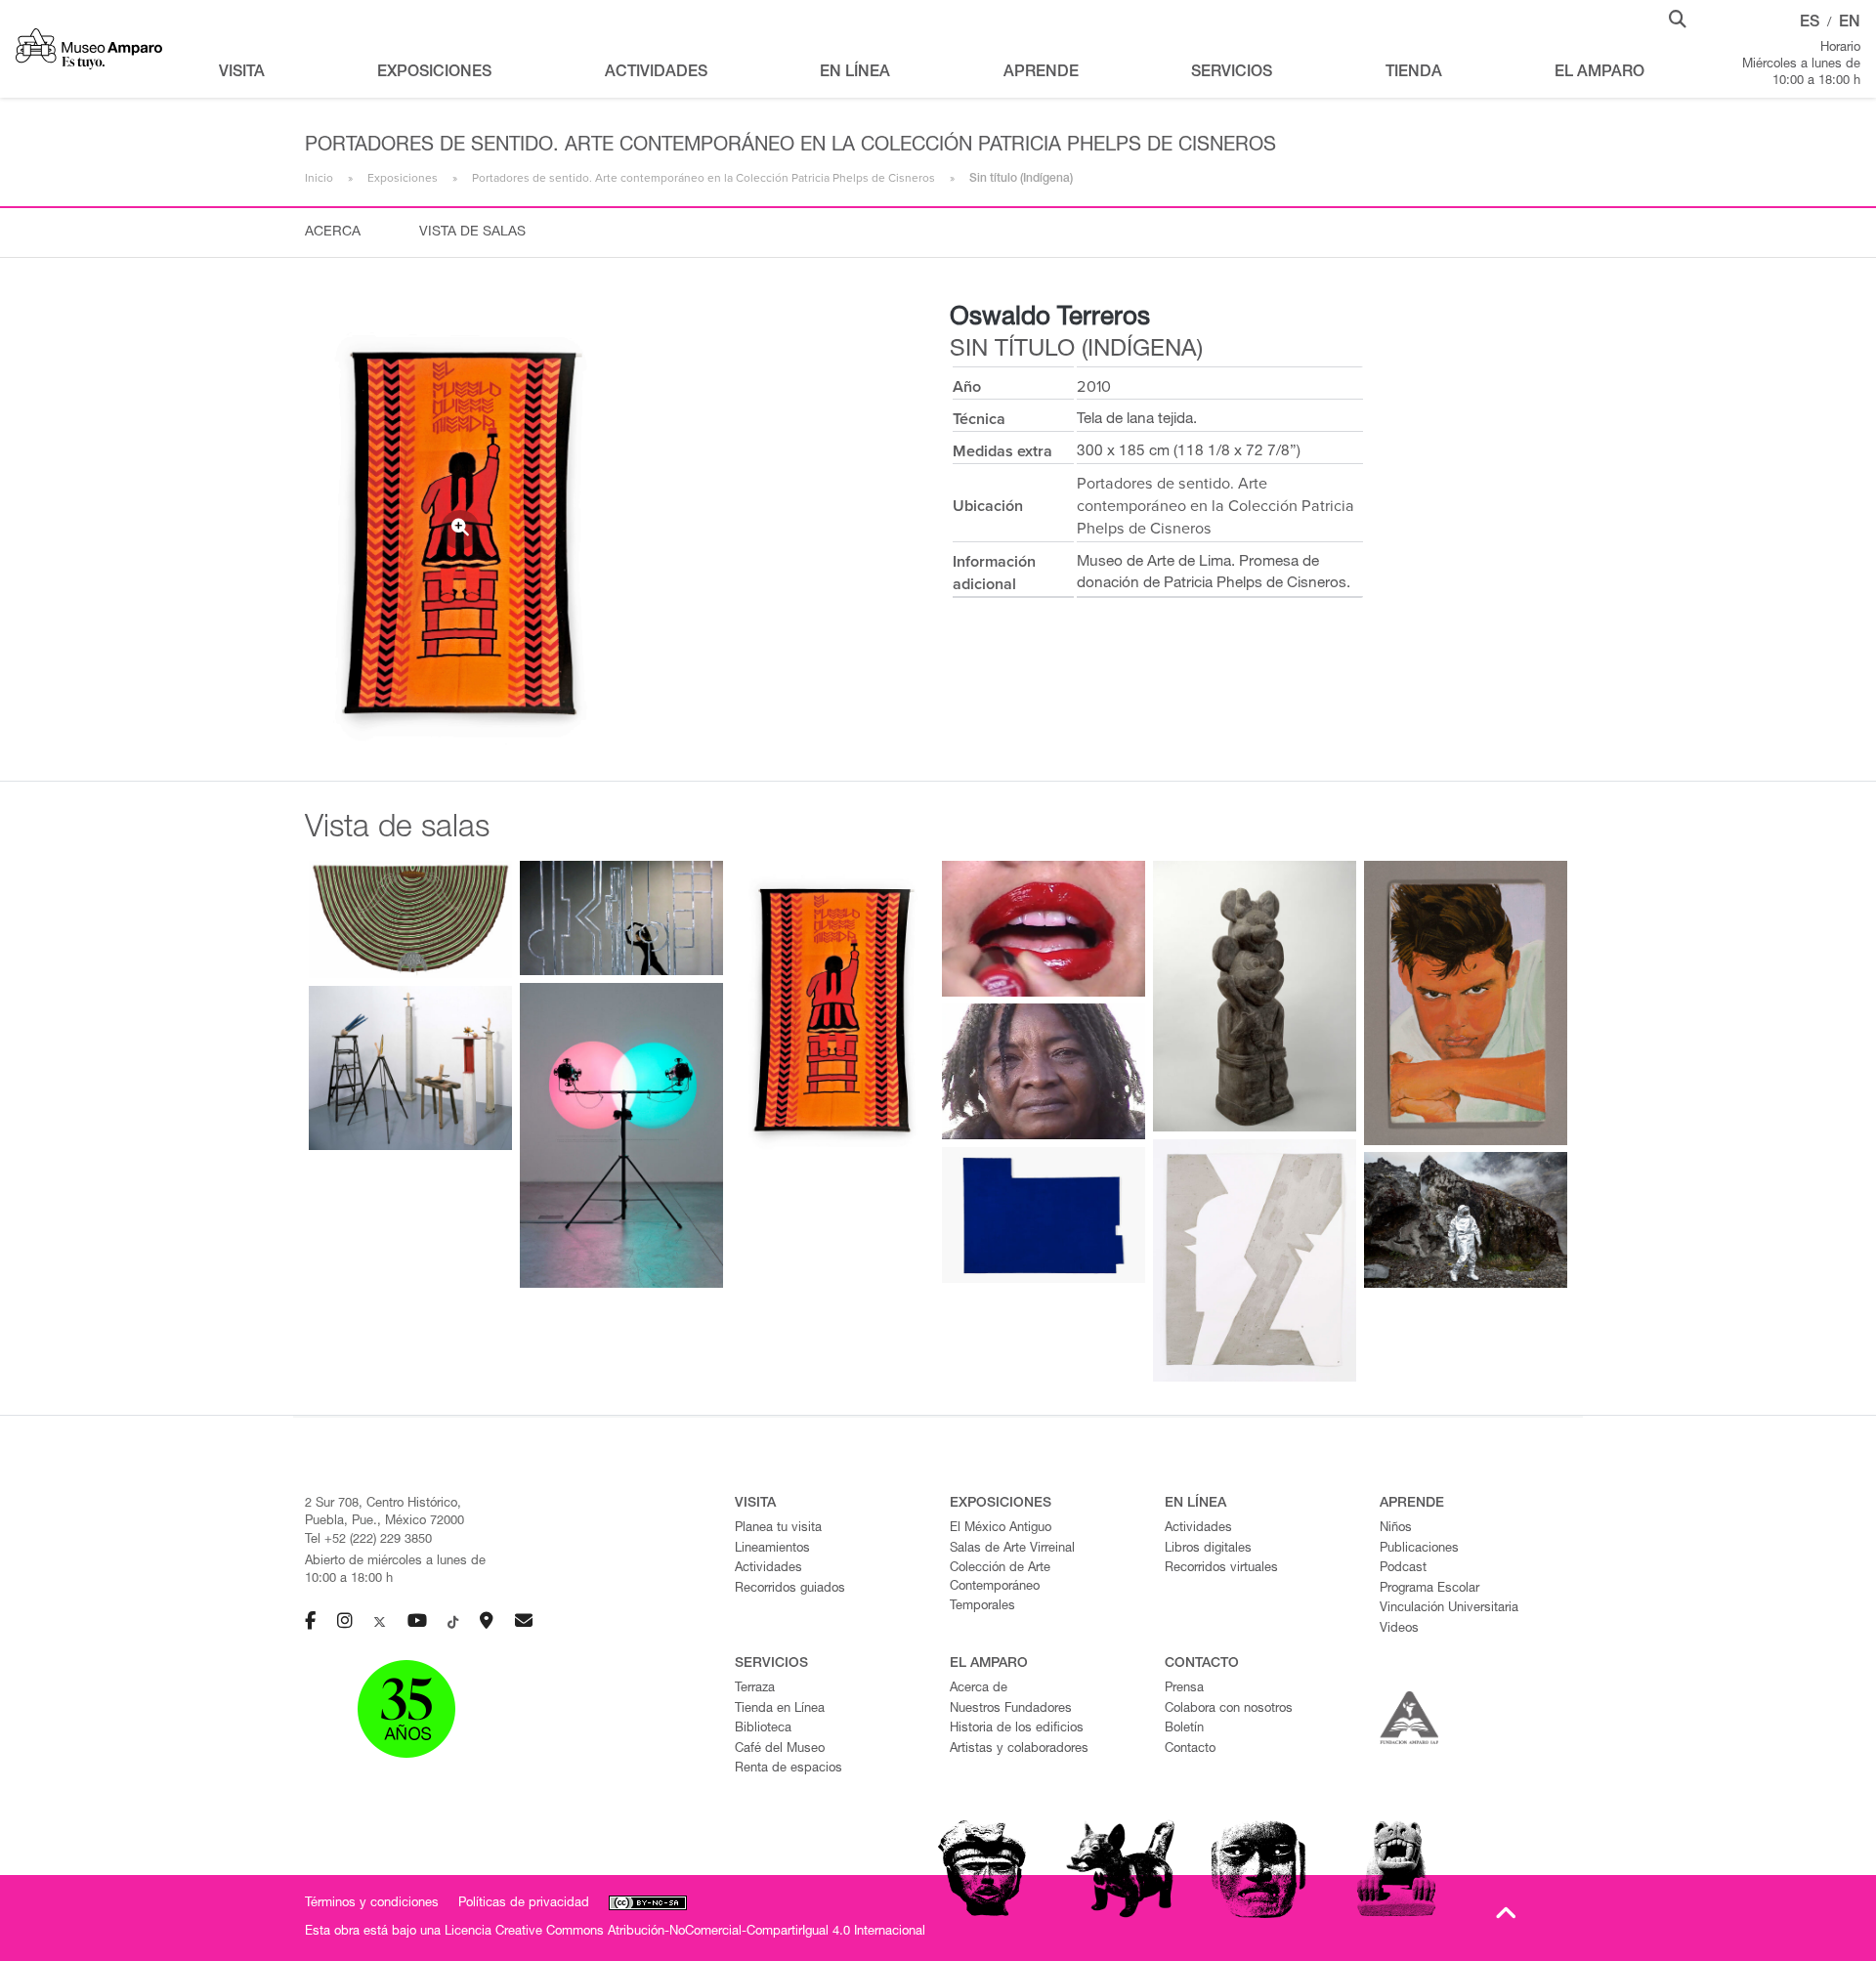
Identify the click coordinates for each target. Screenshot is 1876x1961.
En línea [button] (855, 73)
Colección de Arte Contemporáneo (1000, 1578)
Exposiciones (403, 178)
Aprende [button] (1041, 73)
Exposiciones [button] (434, 73)
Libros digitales (1208, 1549)
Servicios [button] (1232, 73)
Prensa (1184, 1689)
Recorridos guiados (790, 1589)
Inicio (319, 178)
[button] (1678, 18)
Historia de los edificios (1017, 1729)
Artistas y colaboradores (1019, 1749)
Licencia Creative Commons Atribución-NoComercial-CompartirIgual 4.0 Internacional (685, 1932)
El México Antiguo (1001, 1529)
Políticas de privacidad (524, 1904)
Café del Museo (780, 1749)
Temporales (982, 1607)
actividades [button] (656, 73)
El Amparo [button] (1599, 73)
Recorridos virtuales (1221, 1569)
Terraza (755, 1689)
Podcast (1403, 1569)
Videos (1399, 1629)
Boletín (1184, 1729)
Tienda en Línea (780, 1709)
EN (1850, 23)
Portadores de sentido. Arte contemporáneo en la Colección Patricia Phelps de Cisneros (703, 178)
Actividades (768, 1569)
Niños (1396, 1529)
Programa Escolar (1429, 1589)
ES (1810, 23)
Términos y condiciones (372, 1904)
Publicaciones (1419, 1549)
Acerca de (979, 1689)
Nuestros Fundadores (1011, 1709)
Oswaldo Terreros (1050, 319)
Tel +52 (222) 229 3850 (368, 1540)
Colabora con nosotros (1229, 1709)
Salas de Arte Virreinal (1012, 1549)
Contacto (1190, 1749)
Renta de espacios (789, 1769)
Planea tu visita (778, 1529)
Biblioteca (763, 1729)
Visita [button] (242, 73)
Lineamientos (772, 1549)
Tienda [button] (1414, 73)
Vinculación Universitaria (1449, 1609)
